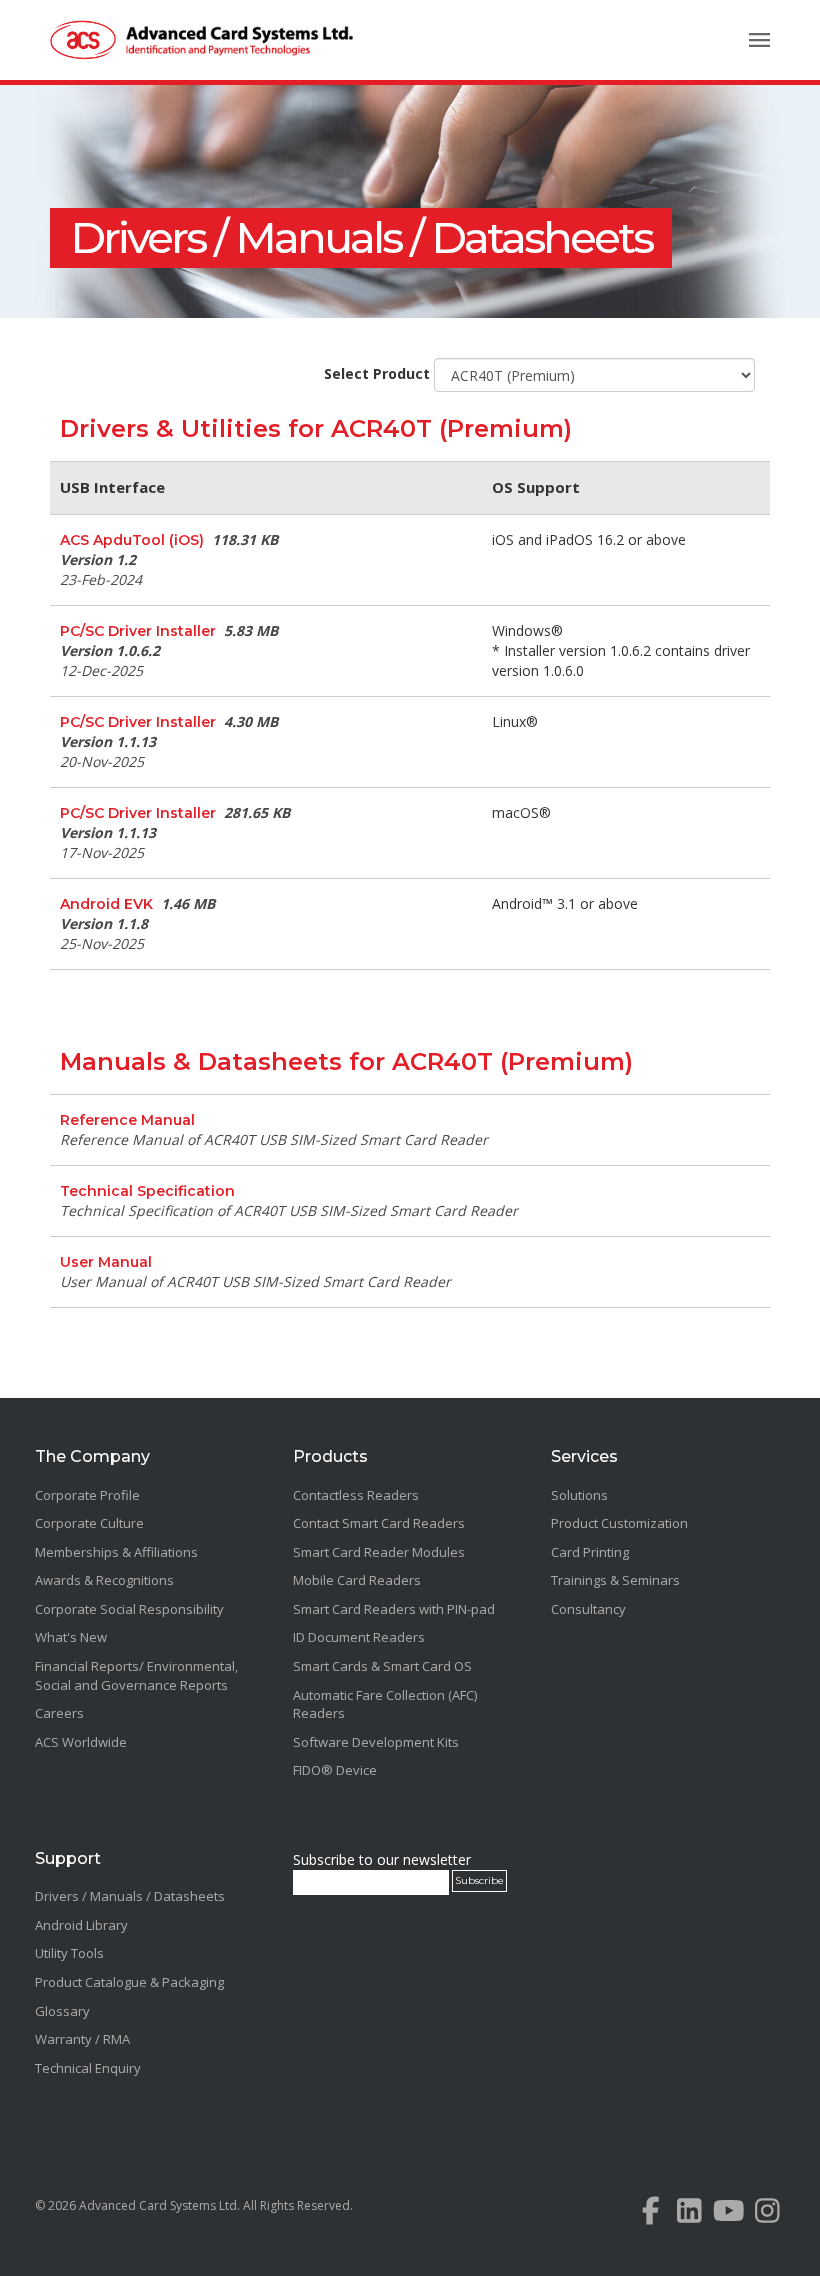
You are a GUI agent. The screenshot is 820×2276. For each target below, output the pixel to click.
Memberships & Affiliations (116, 1552)
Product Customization (619, 1523)
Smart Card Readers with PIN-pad (394, 1609)
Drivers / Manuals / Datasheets (361, 238)
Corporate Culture (89, 1523)
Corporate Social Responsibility (129, 1609)
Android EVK (106, 904)
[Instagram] (767, 2215)
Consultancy (588, 1609)
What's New (71, 1637)
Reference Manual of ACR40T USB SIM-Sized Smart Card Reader (274, 1139)
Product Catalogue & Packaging (129, 1982)
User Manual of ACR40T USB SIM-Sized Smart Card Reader (255, 1281)
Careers (59, 1713)
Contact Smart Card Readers (379, 1523)
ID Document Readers (359, 1637)
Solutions (579, 1495)
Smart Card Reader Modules (379, 1552)
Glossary (62, 2011)
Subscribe (479, 1880)
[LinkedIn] (689, 2215)
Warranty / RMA (82, 2039)
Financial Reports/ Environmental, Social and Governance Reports (136, 1675)
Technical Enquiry (88, 2068)
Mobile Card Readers (357, 1580)
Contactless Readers (356, 1495)
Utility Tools (69, 1953)
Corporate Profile (87, 1495)
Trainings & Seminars (615, 1580)
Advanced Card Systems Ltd (158, 2205)
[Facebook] (650, 2215)
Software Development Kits (376, 1742)
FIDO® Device (335, 1770)
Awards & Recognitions (104, 1580)
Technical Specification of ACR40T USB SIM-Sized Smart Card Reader (289, 1210)
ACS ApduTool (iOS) (132, 540)
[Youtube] (728, 2215)
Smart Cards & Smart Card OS (382, 1666)
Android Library (81, 1925)
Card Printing (590, 1552)
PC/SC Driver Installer (138, 631)
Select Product (377, 373)
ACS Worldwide (81, 1742)
